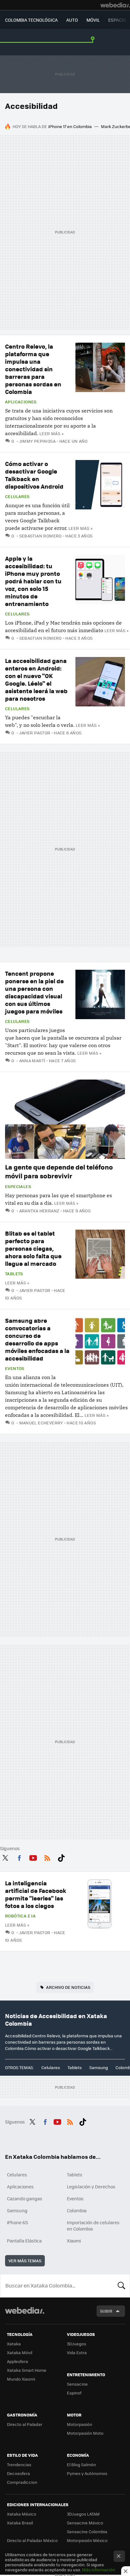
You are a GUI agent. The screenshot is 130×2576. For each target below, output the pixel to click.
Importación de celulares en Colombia (93, 2225)
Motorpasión (80, 2424)
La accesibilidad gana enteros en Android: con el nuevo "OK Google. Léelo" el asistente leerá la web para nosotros (36, 679)
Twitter (5, 1857)
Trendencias (19, 2464)
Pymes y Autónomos (87, 2473)
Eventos (15, 1368)
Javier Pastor (35, 733)
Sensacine (77, 2384)
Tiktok (61, 1857)
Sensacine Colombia (87, 2531)
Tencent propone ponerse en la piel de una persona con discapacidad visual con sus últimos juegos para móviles (34, 992)
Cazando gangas (25, 2198)
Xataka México (22, 2514)
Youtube (33, 1857)
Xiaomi (74, 2241)
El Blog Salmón (81, 2464)
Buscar (121, 2286)
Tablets (14, 1274)
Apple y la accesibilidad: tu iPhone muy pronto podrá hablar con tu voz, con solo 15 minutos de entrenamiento (33, 581)
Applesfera (18, 2361)
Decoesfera (18, 2473)
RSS (47, 1857)
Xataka (14, 2344)
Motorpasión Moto (85, 2433)
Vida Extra (77, 2352)
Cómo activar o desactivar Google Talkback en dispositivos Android (34, 475)
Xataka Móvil (20, 2352)
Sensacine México (85, 2523)
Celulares (17, 497)
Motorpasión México (87, 2540)
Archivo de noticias (68, 1987)
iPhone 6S (18, 2222)
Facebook (19, 1857)
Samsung (99, 2067)
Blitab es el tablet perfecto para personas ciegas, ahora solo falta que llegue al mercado (33, 1248)
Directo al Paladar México (32, 2540)
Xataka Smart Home (27, 2370)
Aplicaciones (21, 402)
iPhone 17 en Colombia (70, 126)
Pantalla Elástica (24, 2241)
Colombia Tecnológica (31, 20)
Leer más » (51, 433)
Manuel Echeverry (41, 1423)
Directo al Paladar (25, 2424)
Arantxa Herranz (39, 1211)
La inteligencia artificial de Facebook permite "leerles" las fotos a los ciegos (36, 1894)
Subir (106, 2311)
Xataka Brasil (20, 2523)
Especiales (18, 1187)
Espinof (74, 2393)
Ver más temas (25, 2261)
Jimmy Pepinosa (37, 441)
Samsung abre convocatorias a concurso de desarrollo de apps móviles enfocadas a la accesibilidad (37, 1339)
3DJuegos (77, 2344)
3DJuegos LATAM (83, 2514)
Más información (99, 2570)
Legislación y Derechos (91, 2186)
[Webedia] (115, 5)
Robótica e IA (20, 1916)
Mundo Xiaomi (21, 2379)
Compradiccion (22, 2482)
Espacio (117, 20)
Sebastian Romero (41, 536)
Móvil (93, 20)
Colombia (77, 2210)
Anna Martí (32, 1061)
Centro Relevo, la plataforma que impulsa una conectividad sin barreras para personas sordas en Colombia (33, 369)
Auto (72, 20)
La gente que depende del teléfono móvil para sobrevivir (59, 1171)
